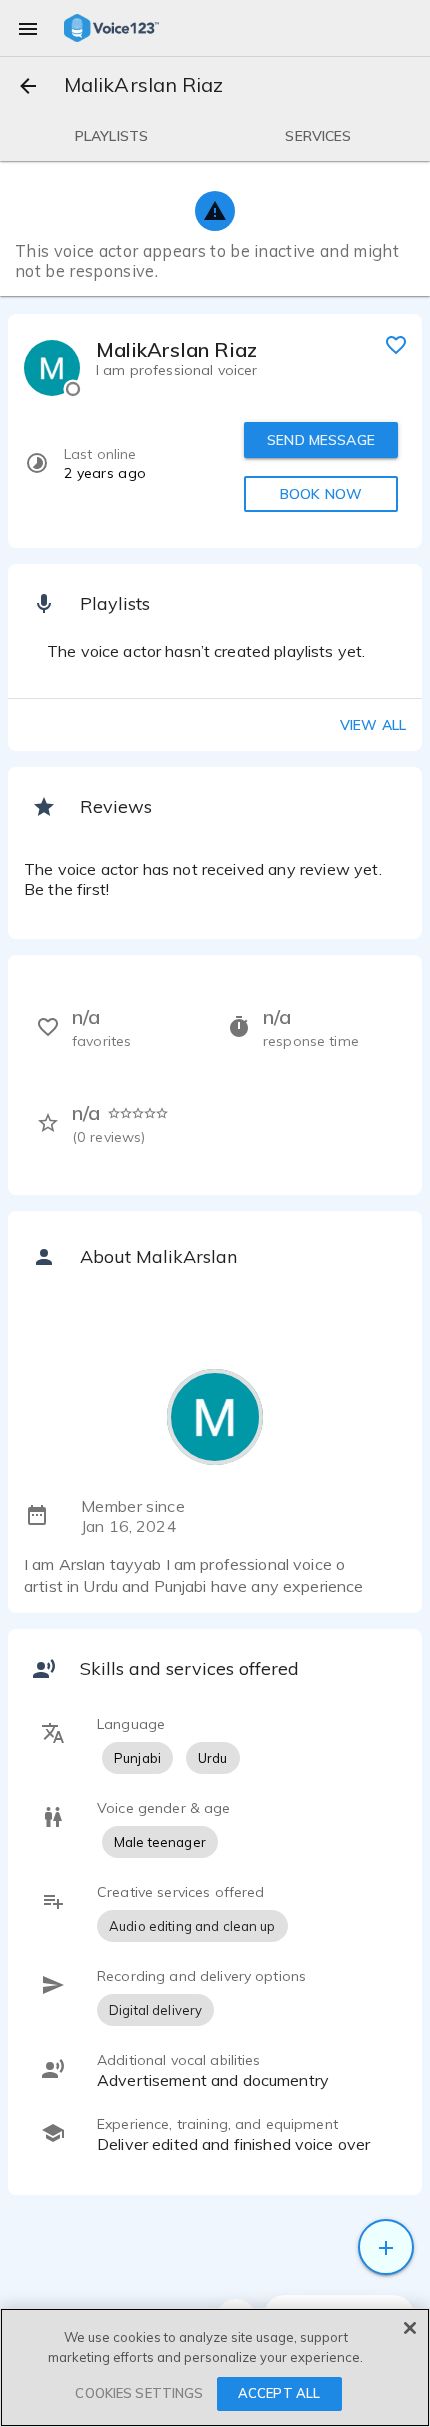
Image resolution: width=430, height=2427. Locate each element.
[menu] (28, 28)
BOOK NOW (321, 494)
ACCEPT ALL (279, 2393)
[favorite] (396, 344)
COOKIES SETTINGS (139, 2393)
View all (373, 725)
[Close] (410, 2328)
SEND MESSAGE (321, 440)
